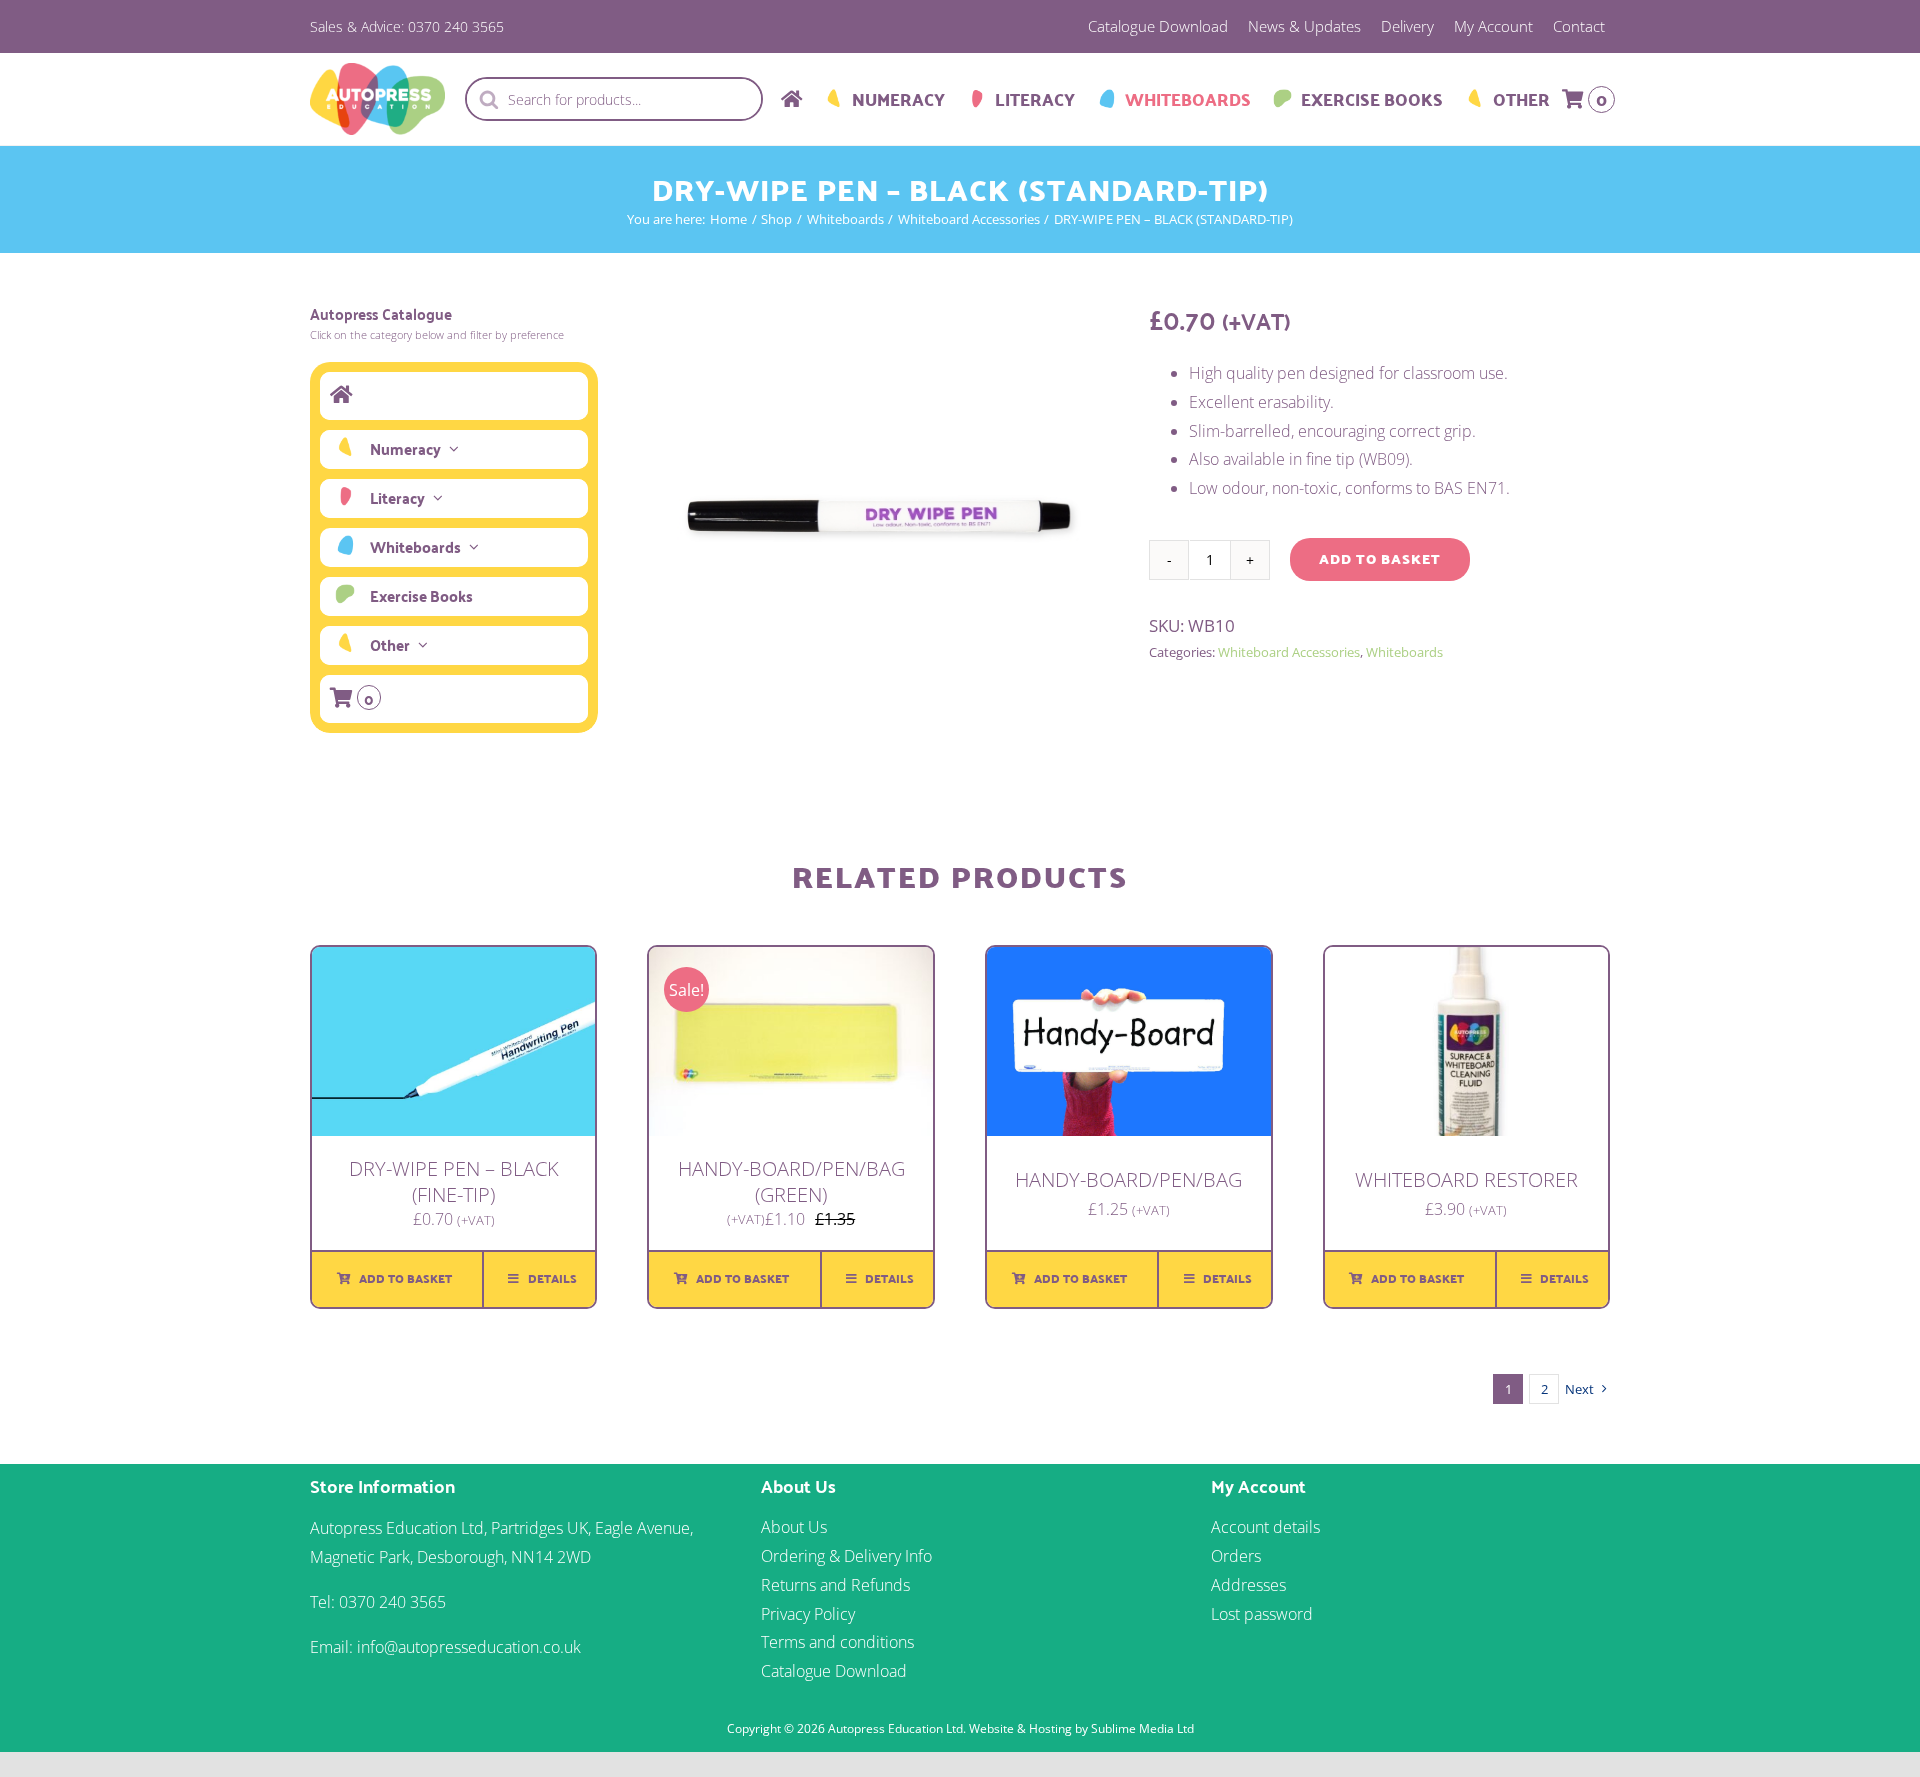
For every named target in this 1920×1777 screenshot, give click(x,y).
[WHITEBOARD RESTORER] (1467, 961)
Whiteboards (1404, 652)
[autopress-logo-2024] (377, 71)
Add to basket (1380, 559)
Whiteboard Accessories (1289, 652)
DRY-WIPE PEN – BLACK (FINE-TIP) (454, 1181)
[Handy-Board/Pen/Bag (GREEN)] (791, 961)
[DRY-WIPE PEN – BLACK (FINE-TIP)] (454, 961)
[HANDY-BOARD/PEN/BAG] (1129, 961)
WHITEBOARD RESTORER (1466, 1179)
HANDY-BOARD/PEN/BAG (1128, 1179)
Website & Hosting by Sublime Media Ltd (1081, 1728)
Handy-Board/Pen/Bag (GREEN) (791, 1181)
